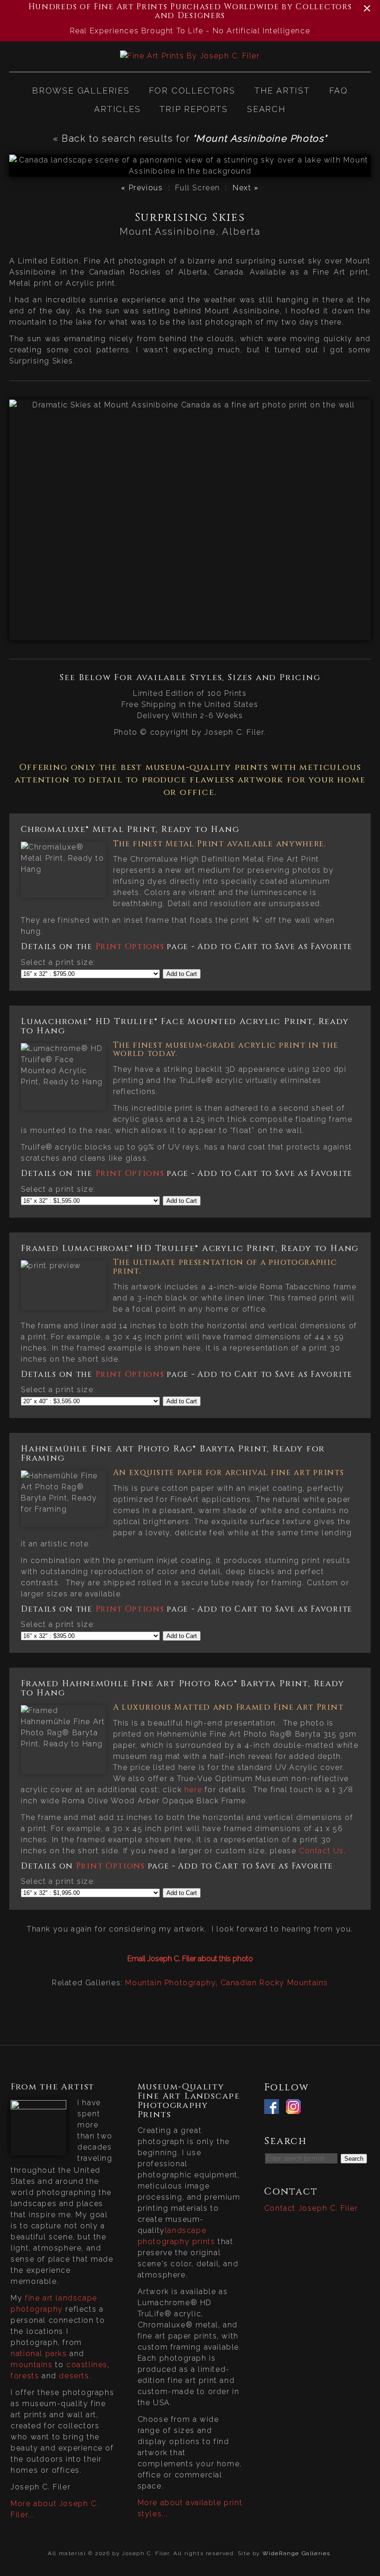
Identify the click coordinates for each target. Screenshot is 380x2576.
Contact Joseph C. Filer (311, 2208)
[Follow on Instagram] (296, 2108)
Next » (246, 188)
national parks (39, 2354)
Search (266, 109)
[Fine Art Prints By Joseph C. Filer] (190, 56)
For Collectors (192, 91)
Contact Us (321, 1851)
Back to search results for (194, 138)
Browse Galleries (81, 91)
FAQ (339, 91)
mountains (32, 2365)
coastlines (87, 2365)
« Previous (142, 188)
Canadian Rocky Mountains (274, 1983)
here (193, 1790)
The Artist (282, 91)
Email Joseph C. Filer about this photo (190, 1959)
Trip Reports (194, 109)
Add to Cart (182, 974)
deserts (74, 2376)
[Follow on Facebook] (274, 2108)
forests (25, 2376)
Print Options (130, 947)
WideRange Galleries (296, 2553)
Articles (117, 109)
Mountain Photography (170, 1983)
